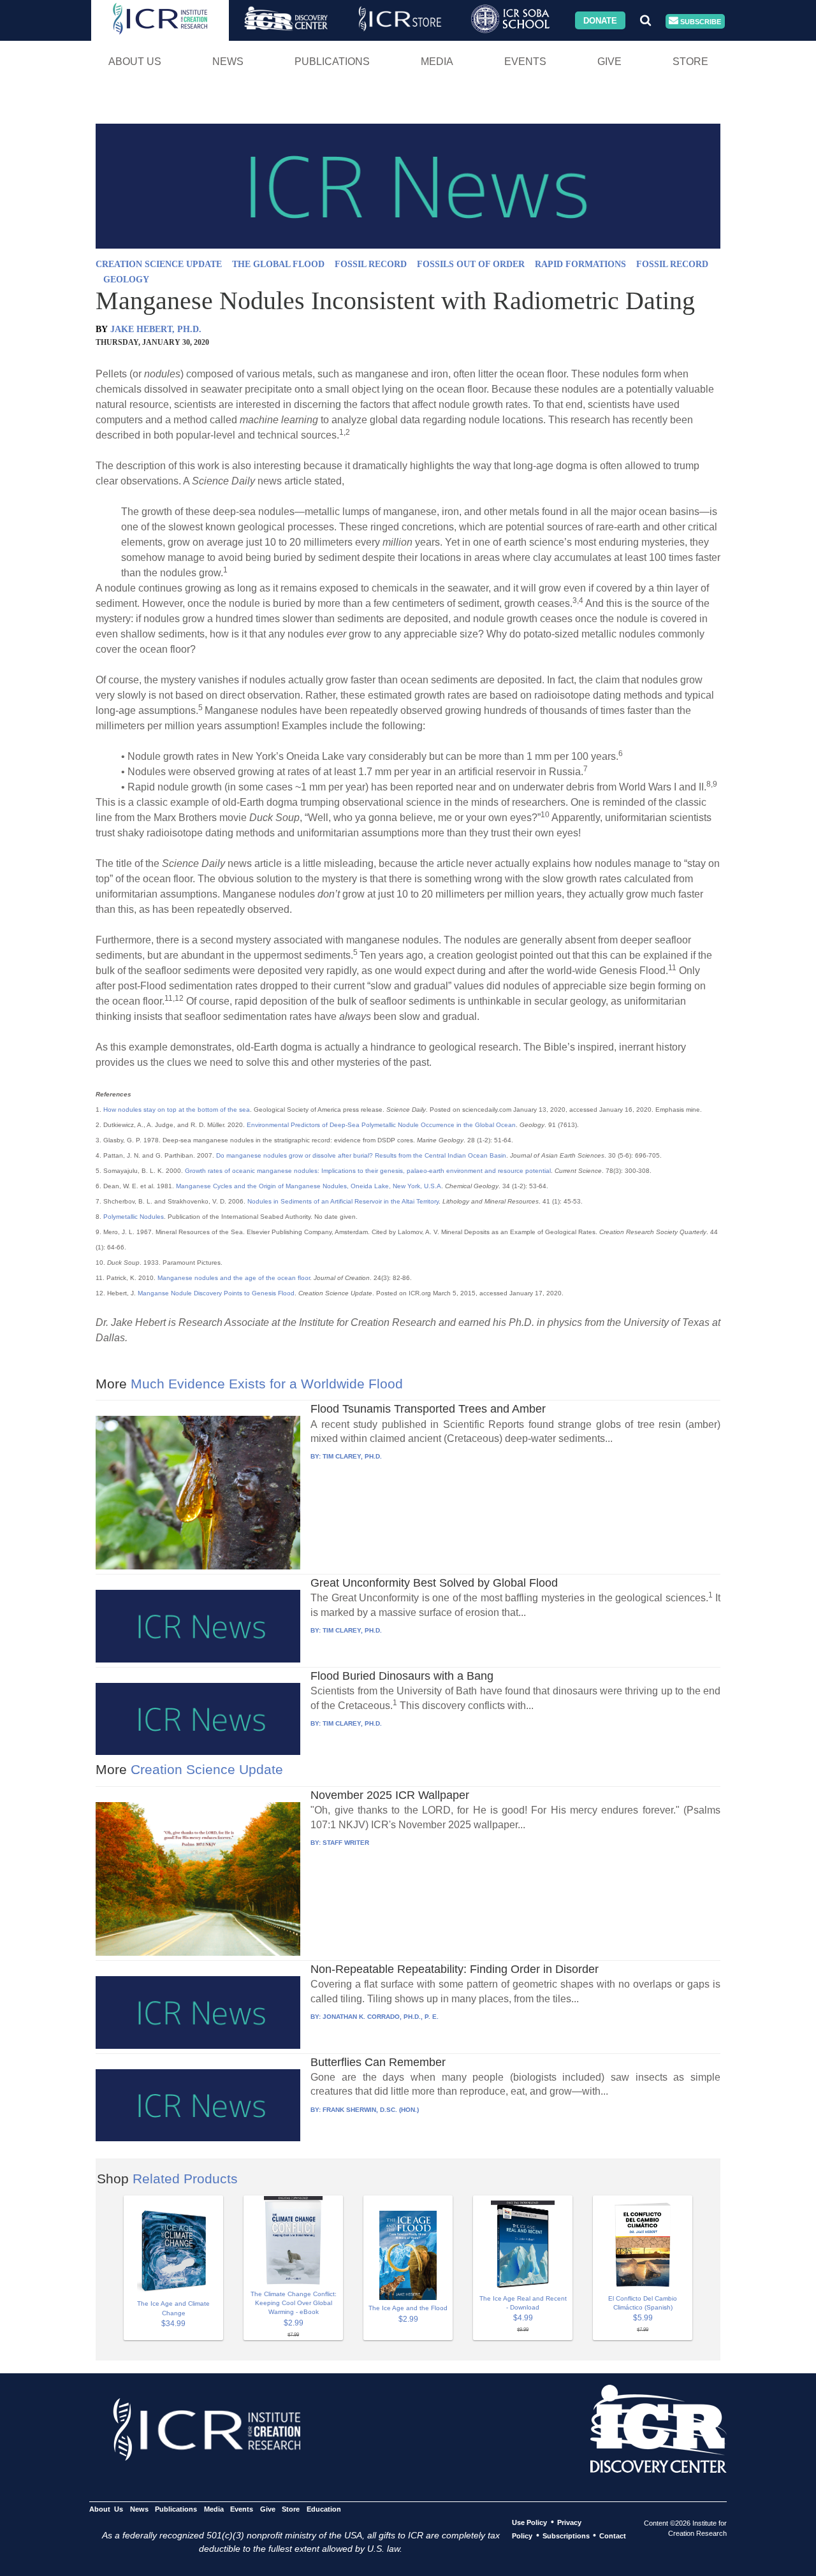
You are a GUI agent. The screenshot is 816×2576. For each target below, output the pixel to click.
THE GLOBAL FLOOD (278, 264)
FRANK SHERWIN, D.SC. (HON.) (371, 2110)
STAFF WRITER (346, 1843)
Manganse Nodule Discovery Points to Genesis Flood (216, 1293)
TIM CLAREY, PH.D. (352, 1456)
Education (324, 2509)
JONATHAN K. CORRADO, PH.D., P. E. (381, 2017)
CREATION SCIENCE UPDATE (159, 264)
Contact (613, 2536)
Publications (332, 62)
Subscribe (700, 21)
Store (690, 62)
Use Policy (529, 2522)
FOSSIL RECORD (371, 264)
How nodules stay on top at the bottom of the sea (177, 1110)
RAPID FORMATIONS (580, 264)
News (228, 62)
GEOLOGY (126, 280)
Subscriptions (566, 2536)
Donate (600, 20)
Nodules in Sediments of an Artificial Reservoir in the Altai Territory (343, 1201)
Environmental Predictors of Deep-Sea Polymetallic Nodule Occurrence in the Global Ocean (381, 1125)
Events (525, 62)
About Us (135, 62)
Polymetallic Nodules (134, 1217)
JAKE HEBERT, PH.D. (156, 329)
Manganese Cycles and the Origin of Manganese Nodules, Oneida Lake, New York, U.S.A (309, 1186)
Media (437, 62)
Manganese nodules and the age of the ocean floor (234, 1278)
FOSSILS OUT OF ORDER (471, 264)
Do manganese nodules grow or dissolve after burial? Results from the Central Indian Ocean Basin (361, 1155)
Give (609, 62)
